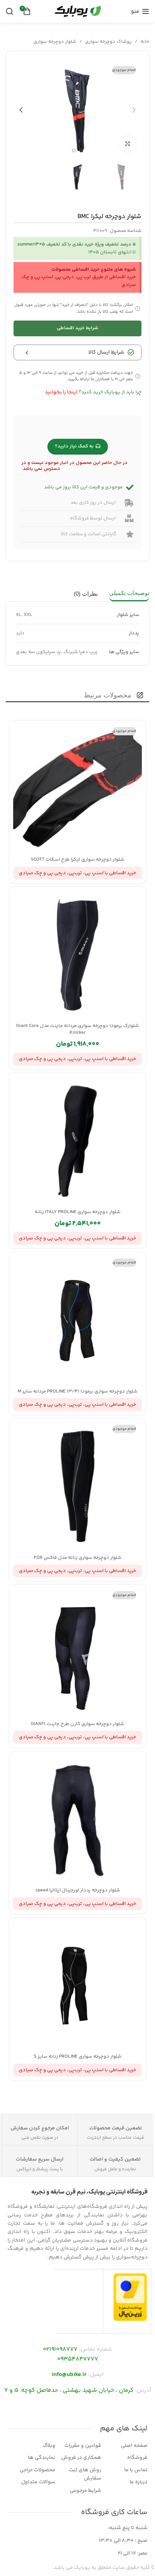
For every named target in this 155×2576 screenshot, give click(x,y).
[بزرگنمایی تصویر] (127, 144)
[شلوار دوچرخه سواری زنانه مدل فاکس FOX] (77, 1486)
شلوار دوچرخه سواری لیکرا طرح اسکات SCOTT (77, 860)
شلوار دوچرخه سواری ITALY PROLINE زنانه (77, 1212)
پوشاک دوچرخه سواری (108, 42)
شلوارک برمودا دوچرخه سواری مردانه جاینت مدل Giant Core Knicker (77, 1029)
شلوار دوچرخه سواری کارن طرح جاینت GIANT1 (77, 1724)
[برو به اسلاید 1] (81, 151)
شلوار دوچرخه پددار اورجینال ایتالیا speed (78, 1890)
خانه (145, 42)
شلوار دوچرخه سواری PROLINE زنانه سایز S (78, 2057)
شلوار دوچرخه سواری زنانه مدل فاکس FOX (78, 1558)
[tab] (129, 593)
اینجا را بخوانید (61, 392)
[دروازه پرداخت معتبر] (130, 2297)
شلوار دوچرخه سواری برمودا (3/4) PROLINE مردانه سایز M (77, 1391)
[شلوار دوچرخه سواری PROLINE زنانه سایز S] (77, 1986)
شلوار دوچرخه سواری (55, 42)
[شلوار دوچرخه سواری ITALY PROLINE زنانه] (77, 1141)
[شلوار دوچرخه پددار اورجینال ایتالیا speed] (77, 1819)
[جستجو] (9, 11)
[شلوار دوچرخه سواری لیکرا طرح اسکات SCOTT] (77, 789)
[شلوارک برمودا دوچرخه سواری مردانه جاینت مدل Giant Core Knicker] (77, 955)
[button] (134, 110)
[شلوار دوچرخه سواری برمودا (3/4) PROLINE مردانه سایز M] (77, 1320)
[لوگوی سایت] (77, 11)
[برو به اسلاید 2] (74, 151)
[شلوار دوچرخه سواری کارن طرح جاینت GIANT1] (77, 1653)
